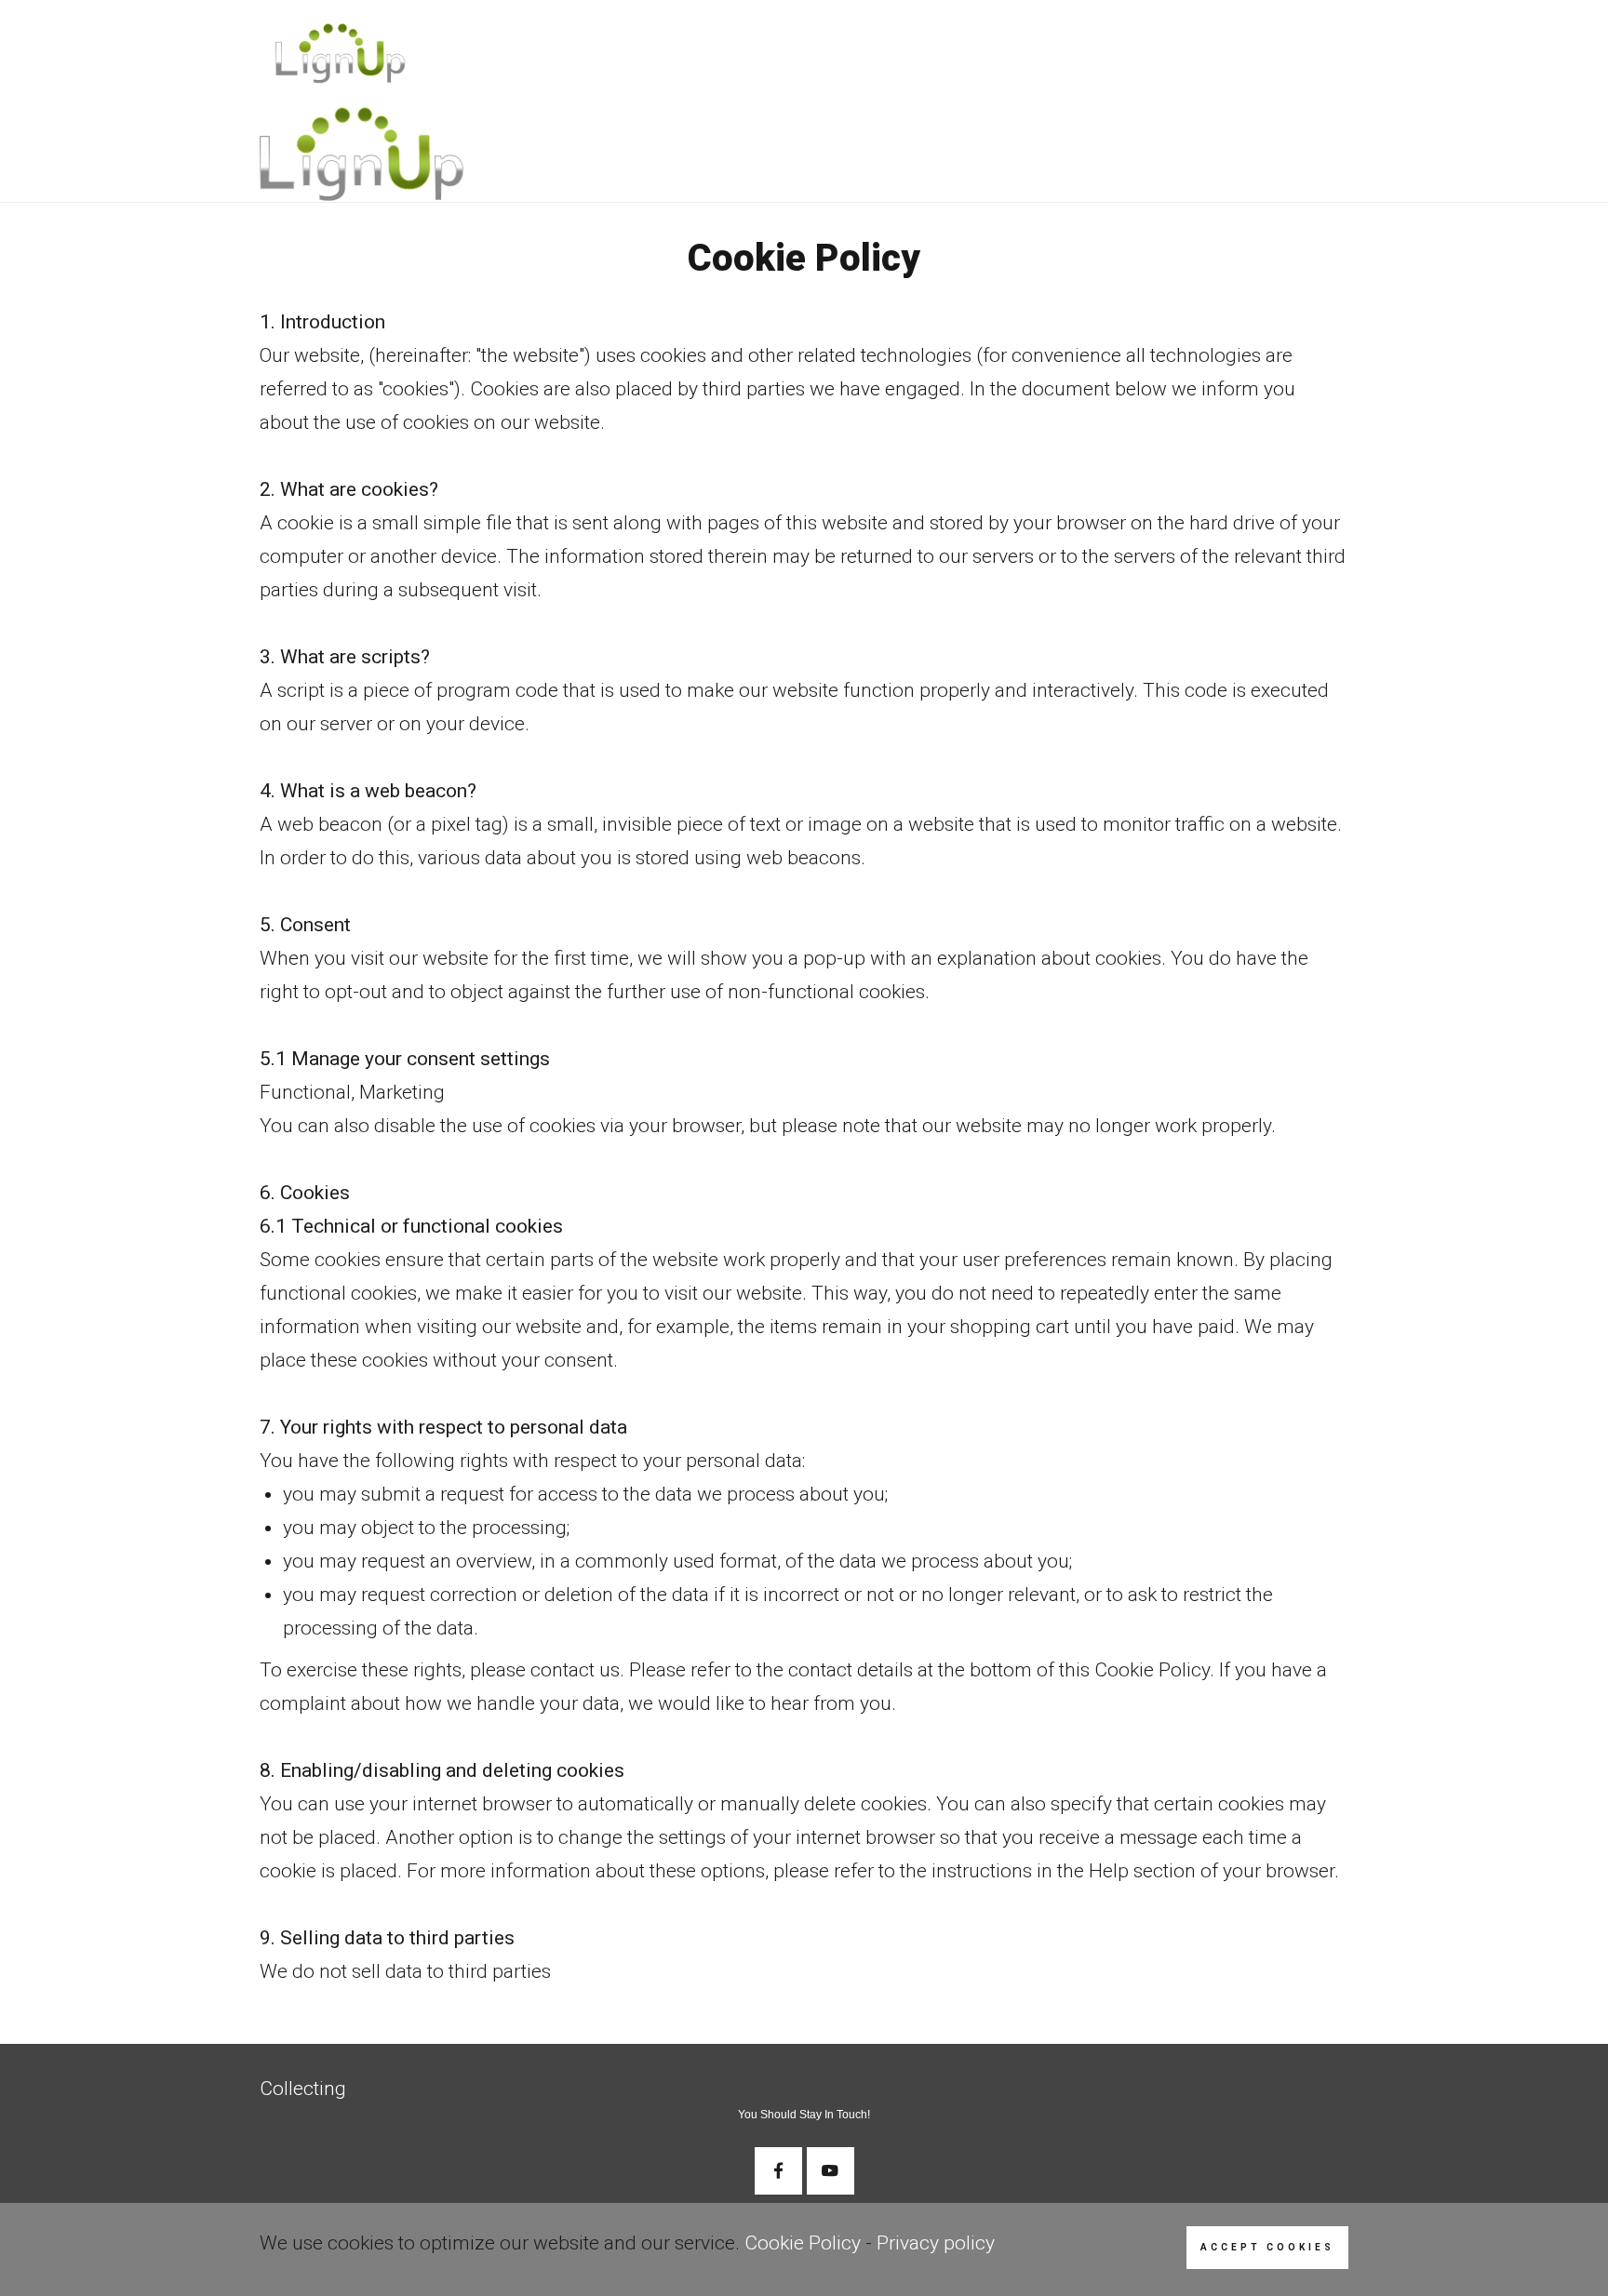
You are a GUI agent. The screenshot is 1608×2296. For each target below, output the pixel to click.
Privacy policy (936, 2243)
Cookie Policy (803, 2243)
